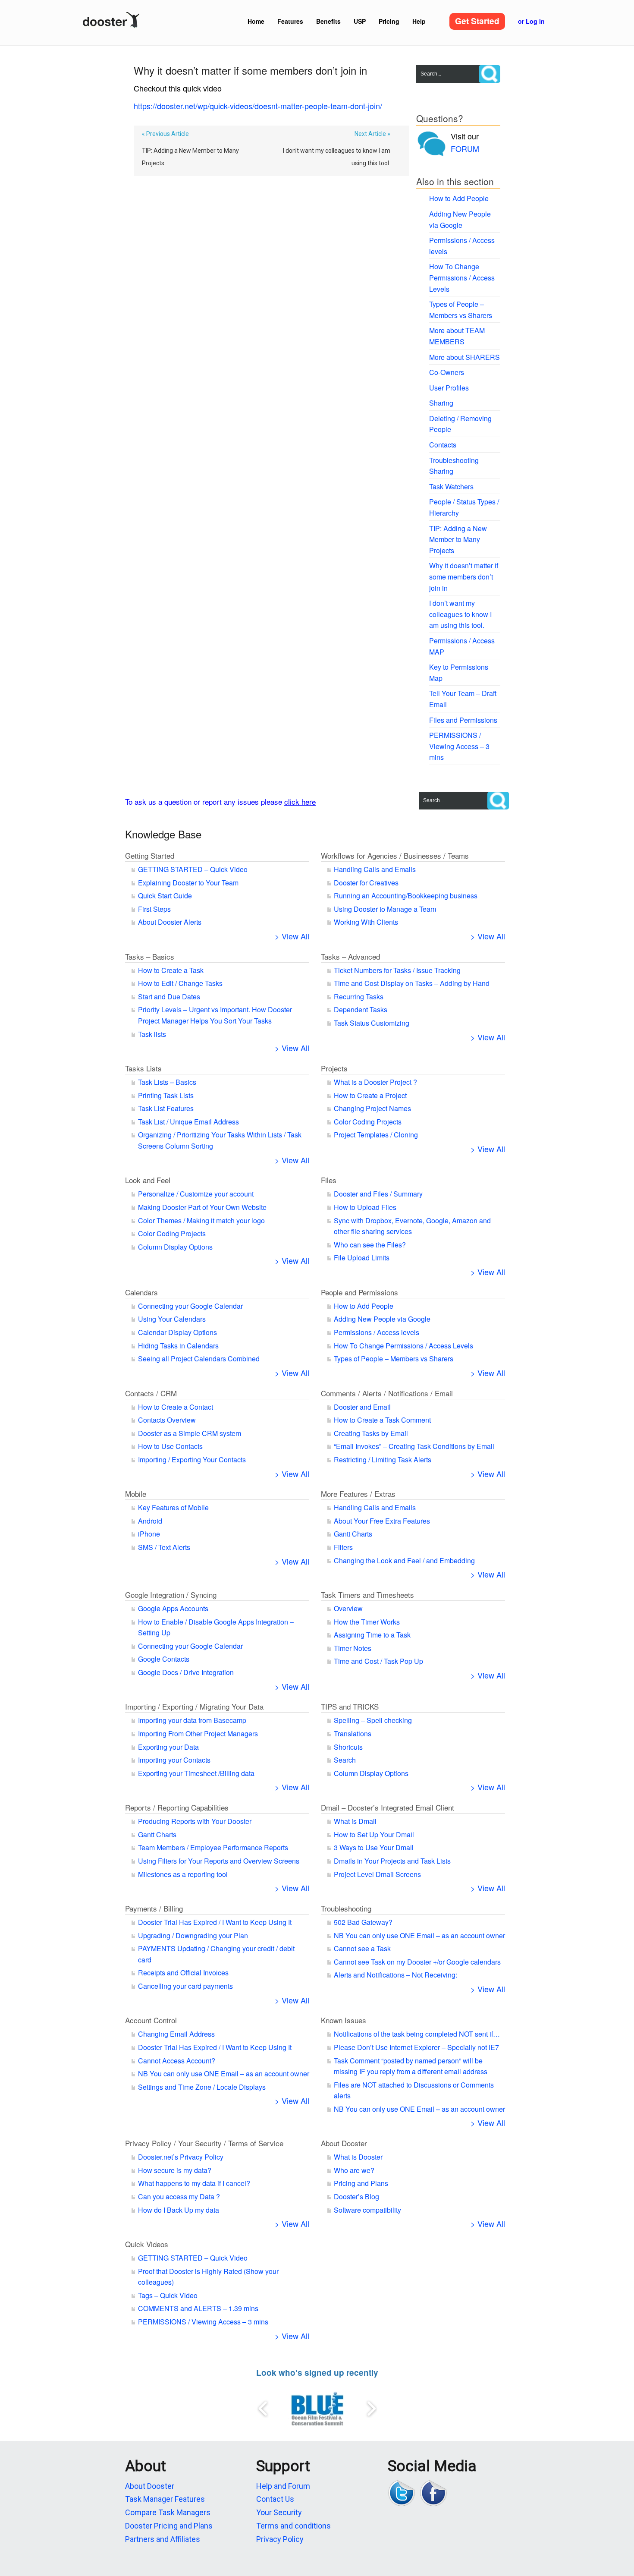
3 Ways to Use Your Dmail (374, 1847)
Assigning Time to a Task (372, 1635)
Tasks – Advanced (350, 956)
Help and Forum (283, 2486)
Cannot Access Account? (177, 2061)
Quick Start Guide (165, 896)
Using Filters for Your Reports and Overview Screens (219, 1861)
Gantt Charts (353, 1534)
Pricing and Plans (361, 2183)
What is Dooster (358, 2157)
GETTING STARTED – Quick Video (193, 869)
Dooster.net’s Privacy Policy (181, 2157)
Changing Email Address (176, 2034)
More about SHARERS (465, 357)
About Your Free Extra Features (382, 1521)
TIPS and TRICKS (350, 1706)
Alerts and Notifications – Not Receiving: (395, 1975)
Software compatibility (367, 2210)
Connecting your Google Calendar (190, 1306)
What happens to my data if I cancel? (194, 2183)
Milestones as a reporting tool (183, 1874)
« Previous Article (165, 134)
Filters (343, 1547)
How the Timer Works (367, 1622)
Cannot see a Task (362, 1948)
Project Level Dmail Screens (377, 1874)
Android (150, 1521)
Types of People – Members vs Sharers (394, 1359)
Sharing (441, 403)
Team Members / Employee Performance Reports (213, 1847)
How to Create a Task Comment (382, 1420)
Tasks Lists (143, 1068)
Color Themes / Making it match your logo (201, 1220)
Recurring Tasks (359, 997)
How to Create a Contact (176, 1407)
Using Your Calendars (172, 1319)
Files (329, 1180)
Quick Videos (147, 2244)
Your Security (279, 2512)
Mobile (136, 1494)
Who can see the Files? (370, 1245)
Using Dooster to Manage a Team (385, 909)
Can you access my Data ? (179, 2197)
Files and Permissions (463, 720)
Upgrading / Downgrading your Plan (193, 1935)
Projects (334, 1068)
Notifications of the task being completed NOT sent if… (417, 2034)
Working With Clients (366, 922)
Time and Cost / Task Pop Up (378, 1661)
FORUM (465, 148)
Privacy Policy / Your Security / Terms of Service (204, 2143)
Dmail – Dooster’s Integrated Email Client (388, 1807)
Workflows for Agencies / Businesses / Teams (395, 855)
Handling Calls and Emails (375, 869)
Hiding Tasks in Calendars (178, 1346)
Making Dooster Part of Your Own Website (202, 1207)
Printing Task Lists (166, 1095)
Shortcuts (348, 1747)
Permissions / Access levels (377, 1332)
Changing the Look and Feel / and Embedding (404, 1560)
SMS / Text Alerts (164, 1547)
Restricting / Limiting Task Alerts (383, 1460)
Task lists (152, 1034)
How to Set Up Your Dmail (374, 1834)
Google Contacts (164, 1659)
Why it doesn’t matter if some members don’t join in (464, 576)
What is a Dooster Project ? (375, 1082)
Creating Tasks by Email (371, 1433)
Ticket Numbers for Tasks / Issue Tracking (397, 970)
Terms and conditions (293, 2526)
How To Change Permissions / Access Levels (462, 277)
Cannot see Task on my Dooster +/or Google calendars (417, 1962)
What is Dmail (355, 1821)
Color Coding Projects (368, 1122)
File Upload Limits (362, 1258)
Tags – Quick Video (168, 2295)
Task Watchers (451, 487)
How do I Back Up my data (179, 2210)
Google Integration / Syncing (171, 1595)
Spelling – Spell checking (373, 1720)
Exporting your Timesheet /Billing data (196, 1773)
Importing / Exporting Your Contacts (192, 1460)
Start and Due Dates (169, 997)
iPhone (149, 1534)
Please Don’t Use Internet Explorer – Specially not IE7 (416, 2047)
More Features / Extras (358, 1494)
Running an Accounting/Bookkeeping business (406, 896)
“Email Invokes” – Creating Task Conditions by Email (414, 1446)
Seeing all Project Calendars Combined (199, 1359)
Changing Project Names (372, 1108)
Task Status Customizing (372, 1023)
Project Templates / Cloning (376, 1135)
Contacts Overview (167, 1420)
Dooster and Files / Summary (378, 1194)
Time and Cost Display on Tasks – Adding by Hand (412, 983)
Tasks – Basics (150, 956)
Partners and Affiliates (163, 2539)
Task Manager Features (165, 2499)
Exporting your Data (168, 1747)
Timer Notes (353, 1648)
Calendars (141, 1292)
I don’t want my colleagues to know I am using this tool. (337, 157)
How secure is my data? (175, 2170)
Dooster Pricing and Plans (169, 2526)
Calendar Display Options (177, 1332)
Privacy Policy (280, 2539)
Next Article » (372, 134)
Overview (348, 1608)
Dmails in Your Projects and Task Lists (392, 1861)
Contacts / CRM (151, 1393)
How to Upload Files (365, 1207)
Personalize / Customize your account (196, 1194)
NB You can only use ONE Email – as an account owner (419, 1935)
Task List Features (166, 1108)
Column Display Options (175, 1247)
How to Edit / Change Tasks (180, 983)
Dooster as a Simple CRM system (190, 1433)
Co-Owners (447, 372)
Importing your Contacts (174, 1760)
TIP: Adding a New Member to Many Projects (190, 157)
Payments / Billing (154, 1908)
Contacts (443, 445)
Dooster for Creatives (366, 883)
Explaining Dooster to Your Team (188, 883)
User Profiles (449, 388)
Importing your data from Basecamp (192, 1720)
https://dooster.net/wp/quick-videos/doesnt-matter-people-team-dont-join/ (258, 106)
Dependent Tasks (361, 1009)
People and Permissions (359, 1292)
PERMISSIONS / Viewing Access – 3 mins (459, 746)
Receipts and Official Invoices (183, 1973)
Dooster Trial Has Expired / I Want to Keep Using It (215, 1922)
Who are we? (354, 2170)
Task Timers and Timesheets (367, 1595)
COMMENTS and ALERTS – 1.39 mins (198, 2308)
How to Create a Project (370, 1095)
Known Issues (344, 2020)
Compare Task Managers (168, 2512)
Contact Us (275, 2499)
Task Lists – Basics (167, 1082)
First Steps (154, 909)
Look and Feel (148, 1180)
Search (345, 1760)
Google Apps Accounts (173, 1608)
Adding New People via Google (382, 1319)
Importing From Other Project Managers (198, 1734)
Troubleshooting (346, 1908)
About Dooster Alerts (170, 922)
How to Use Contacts (170, 1446)
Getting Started (150, 855)
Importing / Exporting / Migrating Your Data (194, 1706)
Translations (353, 1734)
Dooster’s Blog (356, 2197)
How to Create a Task (171, 970)
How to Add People (459, 198)
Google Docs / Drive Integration (186, 1672)
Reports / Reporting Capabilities (177, 1807)
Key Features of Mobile (173, 1507)
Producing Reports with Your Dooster (195, 1821)
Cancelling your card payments (185, 1986)
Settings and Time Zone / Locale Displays (202, 2087)
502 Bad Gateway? (363, 1922)
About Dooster (344, 2143)
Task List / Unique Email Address (188, 1122)
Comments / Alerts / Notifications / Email (387, 1393)
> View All (292, 936)
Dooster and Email (362, 1407)
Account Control (151, 2020)
